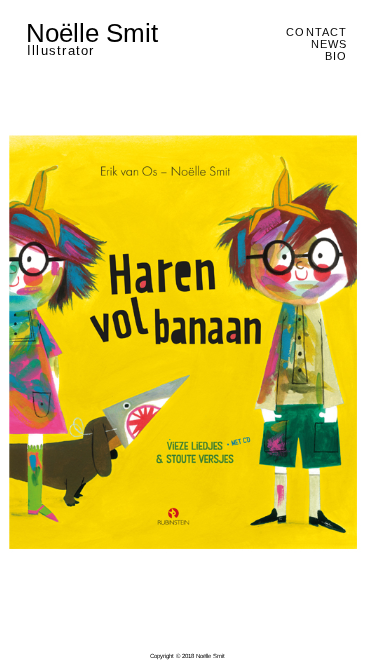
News (329, 44)
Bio (336, 56)
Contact (316, 32)
